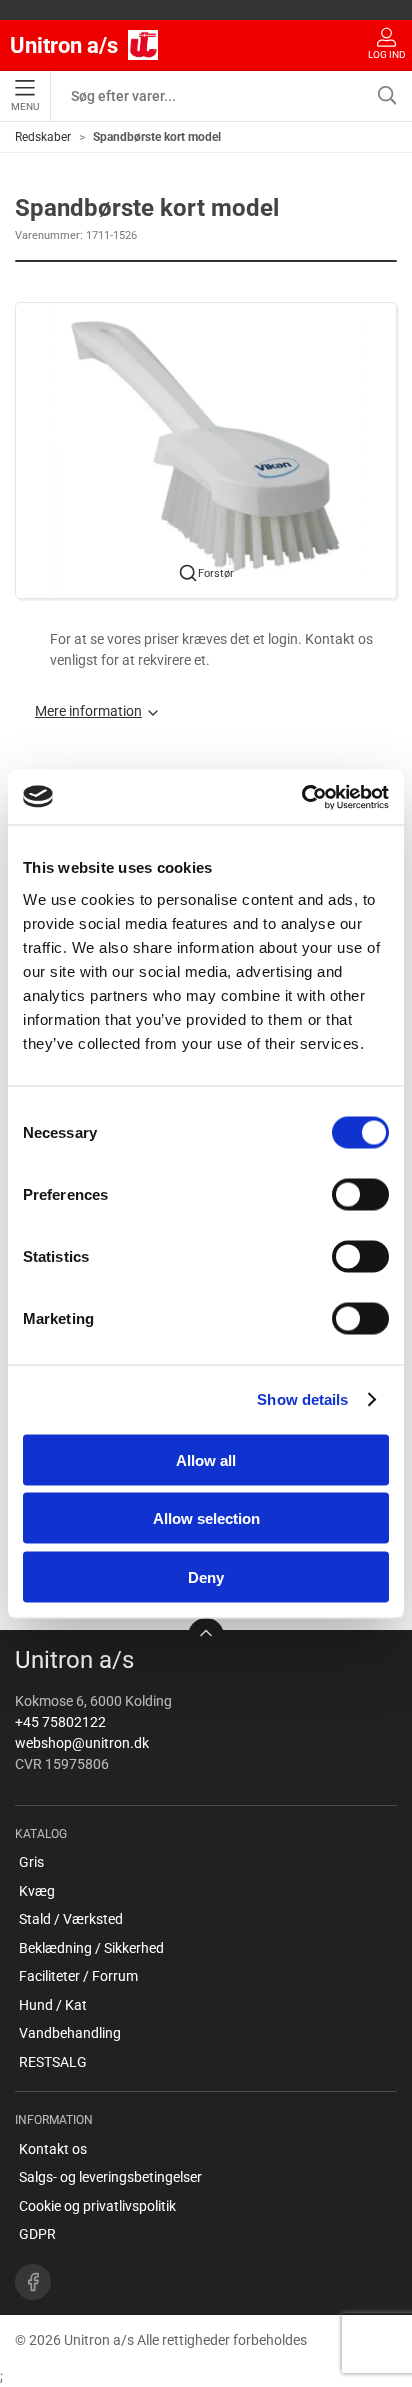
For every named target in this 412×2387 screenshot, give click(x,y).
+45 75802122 (60, 1722)
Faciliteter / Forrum (78, 1976)
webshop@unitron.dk (82, 1743)
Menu (25, 106)
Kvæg (37, 1891)
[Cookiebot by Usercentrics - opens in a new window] (301, 797)
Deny (206, 1576)
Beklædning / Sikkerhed (91, 1948)
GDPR (37, 2234)
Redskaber (43, 137)
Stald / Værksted (71, 1919)
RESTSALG (53, 2062)
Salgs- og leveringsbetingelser (110, 2177)
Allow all (206, 1459)
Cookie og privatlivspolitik (97, 2206)
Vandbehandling (70, 2033)
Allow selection (206, 1518)
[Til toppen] (206, 1636)
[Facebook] (33, 2282)
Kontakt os (53, 2149)
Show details (302, 1399)
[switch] (360, 1194)
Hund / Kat (53, 2005)
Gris (31, 1862)
